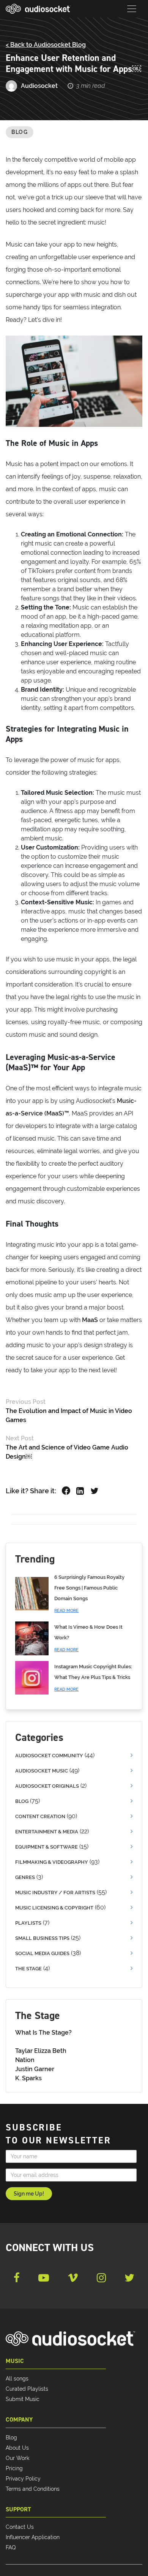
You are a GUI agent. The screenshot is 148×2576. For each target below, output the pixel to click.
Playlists (28, 1923)
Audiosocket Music (42, 1771)
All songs (17, 2379)
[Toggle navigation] (132, 9)
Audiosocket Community (49, 1756)
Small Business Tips (42, 1938)
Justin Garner (35, 2069)
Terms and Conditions (33, 2489)
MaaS (90, 1320)
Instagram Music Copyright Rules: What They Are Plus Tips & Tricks (93, 1678)
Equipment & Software (46, 1847)
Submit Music (23, 2399)
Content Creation (40, 1816)
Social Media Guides (42, 1953)
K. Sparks (28, 2078)
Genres (25, 1877)
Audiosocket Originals (47, 1786)
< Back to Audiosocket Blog (46, 45)
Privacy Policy (23, 2479)
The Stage (28, 1969)
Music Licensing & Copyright (54, 1908)
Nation (25, 2060)
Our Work (17, 2458)
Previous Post (26, 1402)
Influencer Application (33, 2537)
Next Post (20, 1438)
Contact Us (20, 2527)
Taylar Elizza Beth (41, 2051)
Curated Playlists (27, 2389)
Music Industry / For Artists (55, 1893)
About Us (17, 2448)
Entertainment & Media (47, 1832)
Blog (20, 132)
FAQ (11, 2547)
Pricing (14, 2468)
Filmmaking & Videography (52, 1862)
